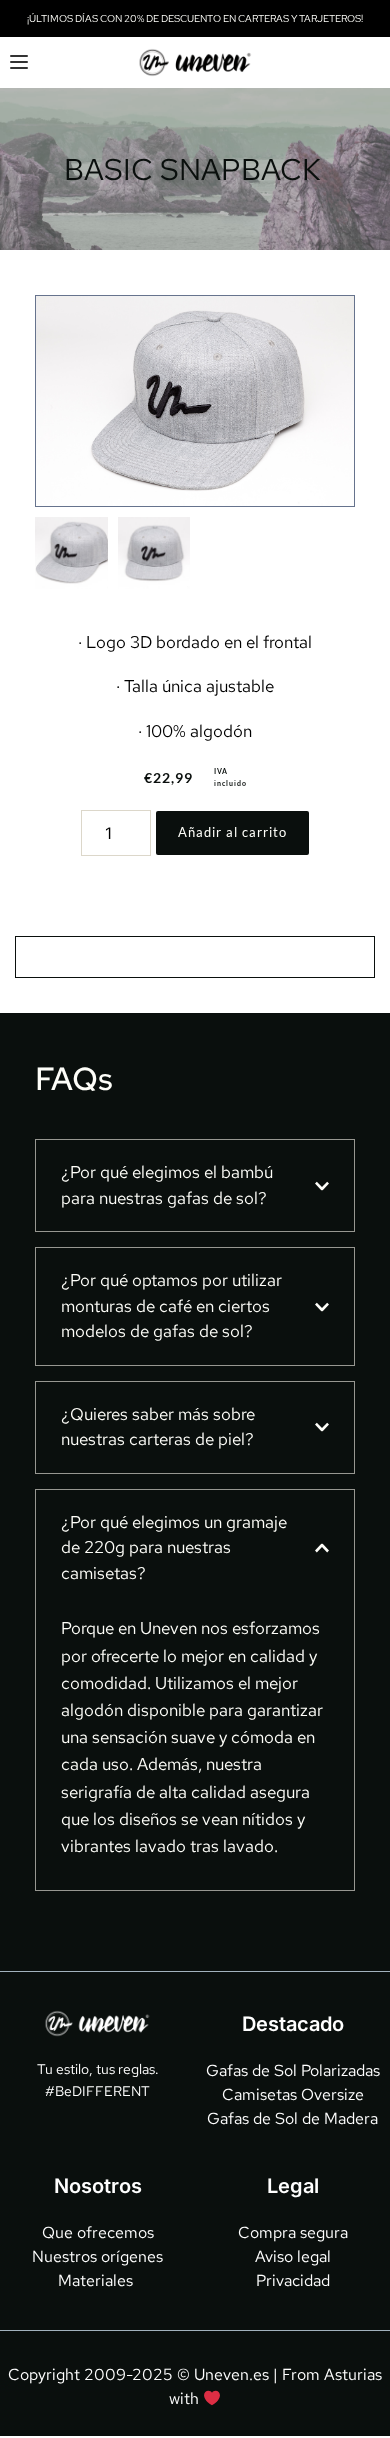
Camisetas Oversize (293, 2094)
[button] (19, 62)
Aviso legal (293, 2256)
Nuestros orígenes (97, 2256)
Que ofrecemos (98, 2232)
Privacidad (293, 2280)
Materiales (97, 2280)
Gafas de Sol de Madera (292, 2118)
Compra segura (293, 2232)
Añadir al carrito (232, 832)
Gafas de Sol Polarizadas (293, 2070)
